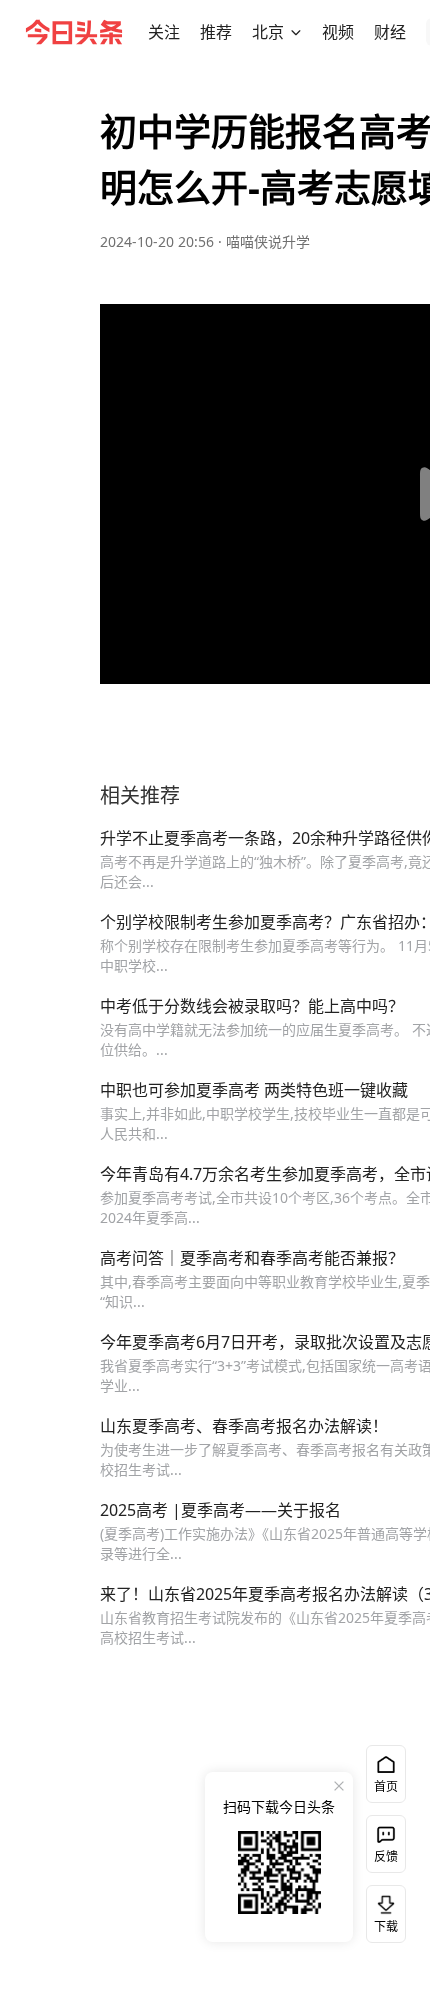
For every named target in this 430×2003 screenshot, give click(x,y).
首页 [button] (386, 1786)
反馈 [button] (386, 1856)
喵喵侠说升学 (268, 241)
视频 (338, 32)
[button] (164, 32)
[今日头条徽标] (74, 32)
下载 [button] (382, 1910)
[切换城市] (296, 32)
